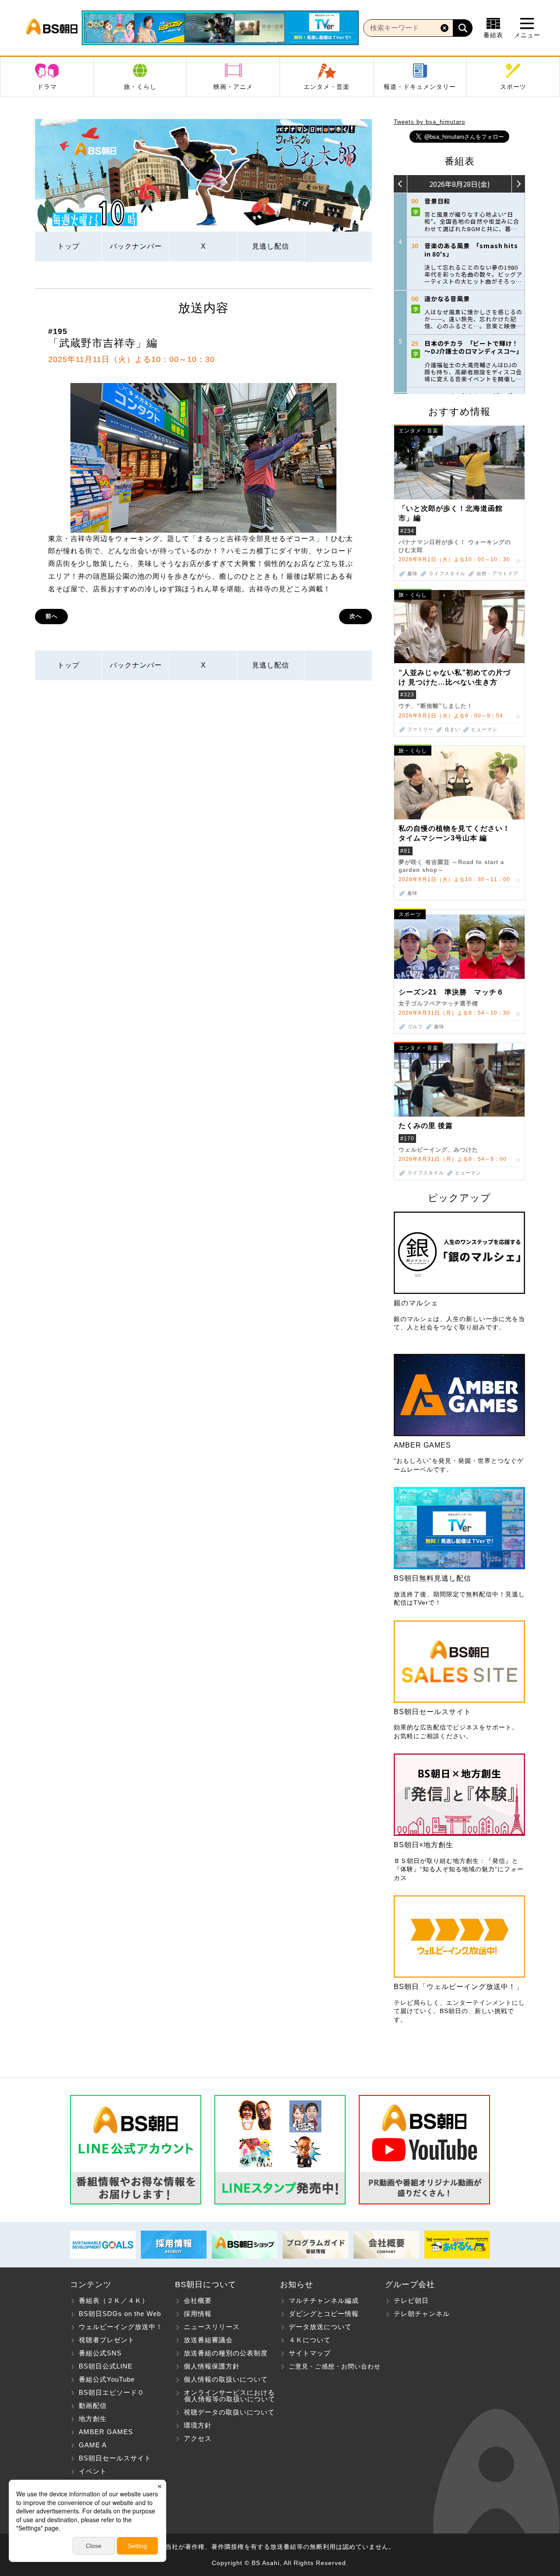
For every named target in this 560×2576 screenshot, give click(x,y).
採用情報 (198, 2314)
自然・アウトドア (497, 574)
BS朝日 (52, 28)
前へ (52, 616)
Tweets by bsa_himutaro (429, 122)
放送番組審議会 (208, 2340)
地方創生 (93, 2419)
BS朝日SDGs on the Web (120, 2314)
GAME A (93, 2445)
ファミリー (420, 729)
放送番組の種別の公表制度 (226, 2353)
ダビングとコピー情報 (324, 2314)
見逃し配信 (271, 246)
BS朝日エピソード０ (112, 2392)
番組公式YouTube (107, 2379)
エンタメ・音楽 (327, 87)
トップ (68, 246)
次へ (356, 616)
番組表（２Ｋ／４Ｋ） (114, 2300)
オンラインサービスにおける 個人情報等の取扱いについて (225, 2396)
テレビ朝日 (411, 2300)
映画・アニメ (233, 87)
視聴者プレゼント (107, 2340)
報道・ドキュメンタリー (420, 87)
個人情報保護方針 (212, 2366)
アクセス (198, 2438)
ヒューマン (484, 729)
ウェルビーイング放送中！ (121, 2327)
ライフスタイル (447, 574)
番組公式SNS (100, 2353)
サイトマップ (310, 2353)
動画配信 (93, 2406)
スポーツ (513, 87)
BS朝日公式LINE (106, 2366)
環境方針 (198, 2425)
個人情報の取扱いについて (226, 2379)
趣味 (413, 574)
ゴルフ (415, 1027)
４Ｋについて (310, 2340)
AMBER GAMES (106, 2432)
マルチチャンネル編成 (324, 2300)
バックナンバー (136, 246)
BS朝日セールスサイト (115, 2458)
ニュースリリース (212, 2327)
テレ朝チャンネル (422, 2314)
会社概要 (198, 2300)
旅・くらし (140, 87)
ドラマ (47, 87)
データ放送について (320, 2327)
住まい (452, 729)
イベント (93, 2471)
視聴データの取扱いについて (229, 2412)
